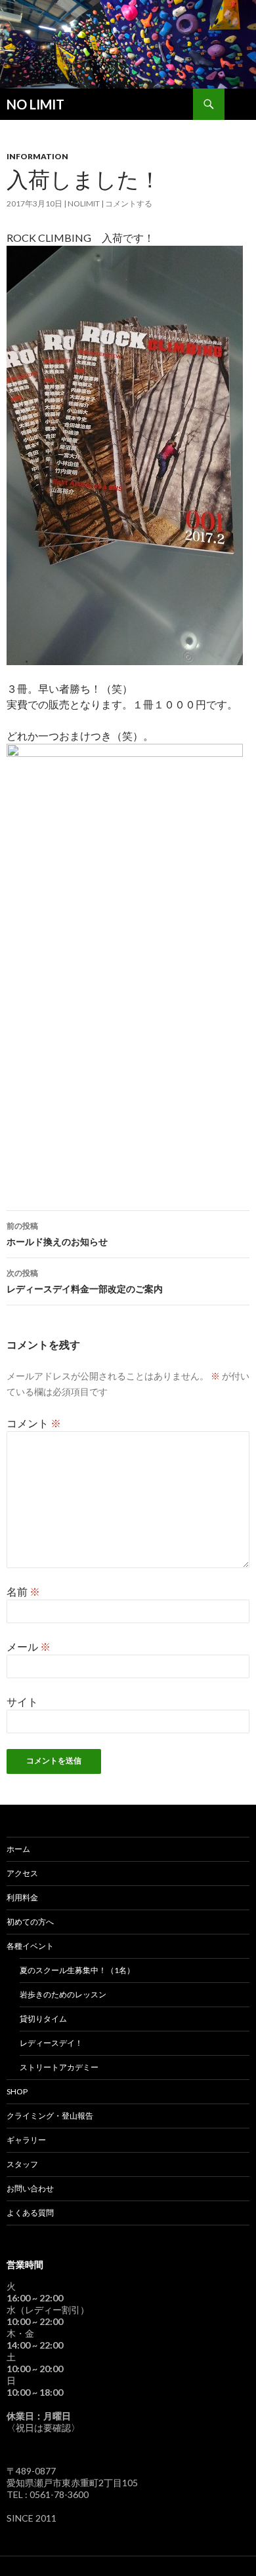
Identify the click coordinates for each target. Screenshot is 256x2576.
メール (29, 1646)
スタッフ (22, 2164)
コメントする (129, 203)
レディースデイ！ (51, 2043)
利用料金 (22, 1897)
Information (37, 156)
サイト (22, 1701)
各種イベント (30, 1946)
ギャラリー (26, 2140)
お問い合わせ (30, 2188)
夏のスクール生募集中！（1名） (77, 1970)
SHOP (17, 2091)
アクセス (22, 1873)
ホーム (18, 1849)
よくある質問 (30, 2213)
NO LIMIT (35, 104)
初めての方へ (30, 1922)
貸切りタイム (43, 2019)
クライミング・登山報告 (50, 2116)
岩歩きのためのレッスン (63, 1994)
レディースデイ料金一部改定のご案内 (85, 1281)
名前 (23, 1591)
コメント (34, 1423)
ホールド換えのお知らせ (57, 1234)
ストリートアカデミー (59, 2067)
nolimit (84, 203)
